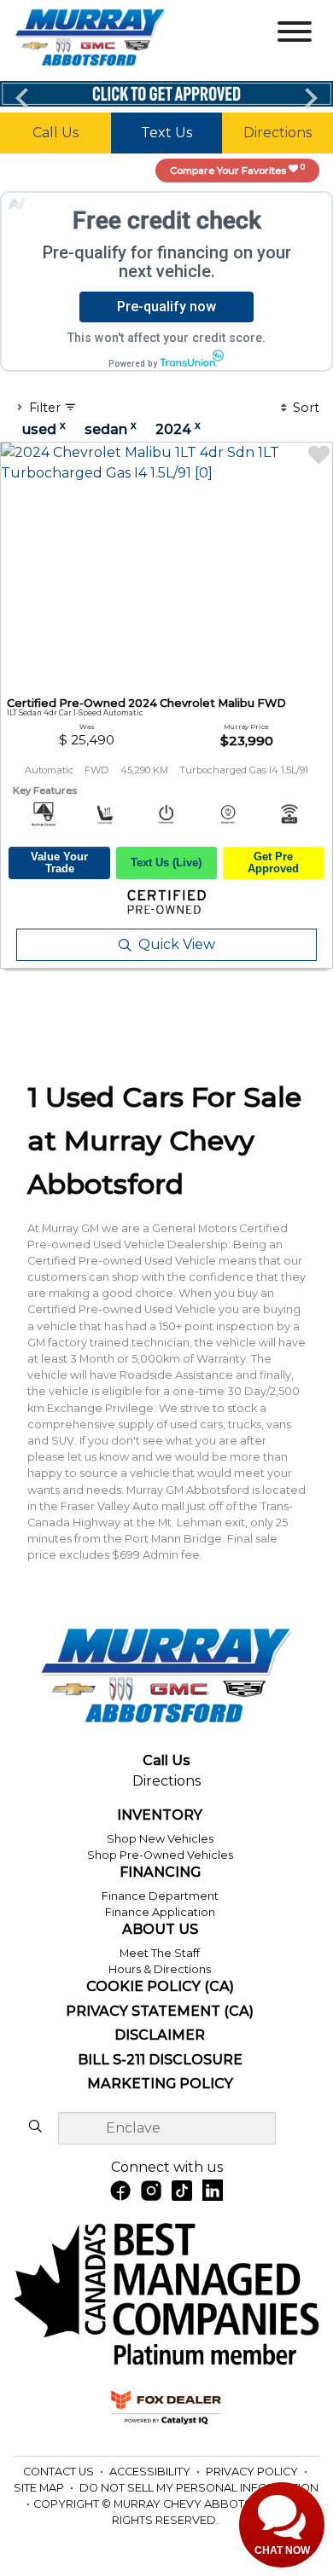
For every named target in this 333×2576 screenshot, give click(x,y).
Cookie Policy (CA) (160, 1987)
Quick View (177, 944)
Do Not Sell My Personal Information (199, 2488)
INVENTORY (160, 1815)
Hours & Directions (160, 1969)
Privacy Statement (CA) (160, 2012)
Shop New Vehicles (160, 1839)
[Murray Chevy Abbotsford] (91, 40)
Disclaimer (160, 2035)
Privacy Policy (253, 2472)
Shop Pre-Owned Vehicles (160, 1855)
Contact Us (60, 2472)
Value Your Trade (59, 863)
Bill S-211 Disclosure (160, 2060)
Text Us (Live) (166, 863)
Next (311, 97)
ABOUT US (160, 1930)
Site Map (40, 2488)
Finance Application (160, 1912)
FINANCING (160, 1873)
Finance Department (160, 1896)
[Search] (35, 2127)
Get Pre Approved (273, 863)
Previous (22, 97)
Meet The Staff (160, 1953)
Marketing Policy (160, 2084)
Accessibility (151, 2472)
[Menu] (295, 35)
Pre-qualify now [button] (166, 307)
